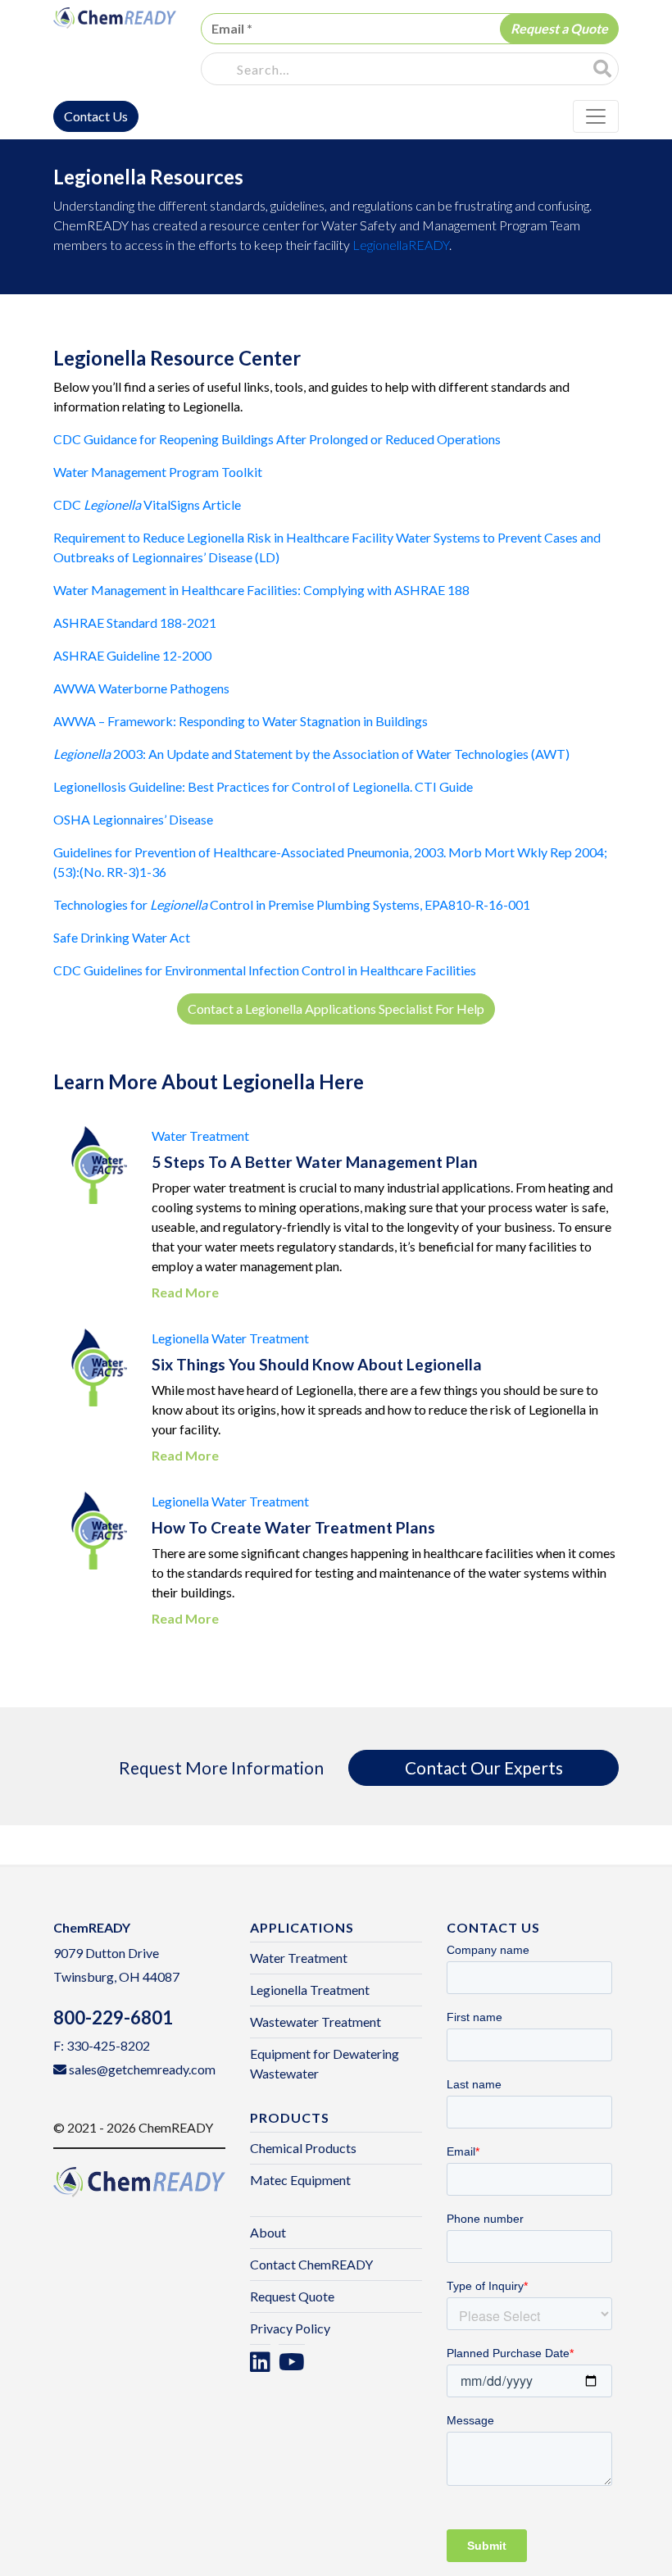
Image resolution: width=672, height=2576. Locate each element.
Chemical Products (303, 2148)
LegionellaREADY (401, 245)
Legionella (180, 1338)
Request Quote (292, 2296)
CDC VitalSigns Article (147, 504)
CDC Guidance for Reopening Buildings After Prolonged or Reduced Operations (277, 439)
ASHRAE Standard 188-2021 (135, 622)
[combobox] (398, 70)
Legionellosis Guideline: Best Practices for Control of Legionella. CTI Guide (263, 786)
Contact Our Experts (484, 1767)
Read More (185, 1292)
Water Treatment (200, 1136)
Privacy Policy (290, 2328)
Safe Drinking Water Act (122, 937)
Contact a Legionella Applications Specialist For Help (336, 1009)
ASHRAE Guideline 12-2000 (132, 655)
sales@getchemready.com (142, 2069)
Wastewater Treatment (316, 2022)
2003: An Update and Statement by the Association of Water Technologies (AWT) (311, 754)
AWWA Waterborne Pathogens (141, 688)
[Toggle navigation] (596, 116)
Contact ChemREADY (311, 2264)
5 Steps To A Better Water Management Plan (315, 1162)
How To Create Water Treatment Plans (293, 1527)
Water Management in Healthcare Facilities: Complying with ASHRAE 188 (261, 590)
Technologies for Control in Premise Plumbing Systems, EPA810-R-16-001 (292, 904)
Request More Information (221, 1767)
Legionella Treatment (310, 1990)
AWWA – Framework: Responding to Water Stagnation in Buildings (241, 721)
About (268, 2232)
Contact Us (96, 116)
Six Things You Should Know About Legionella (317, 1364)
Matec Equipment (300, 2180)
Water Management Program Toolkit (158, 472)
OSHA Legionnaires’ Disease (133, 819)
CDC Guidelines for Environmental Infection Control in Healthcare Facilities (265, 970)
